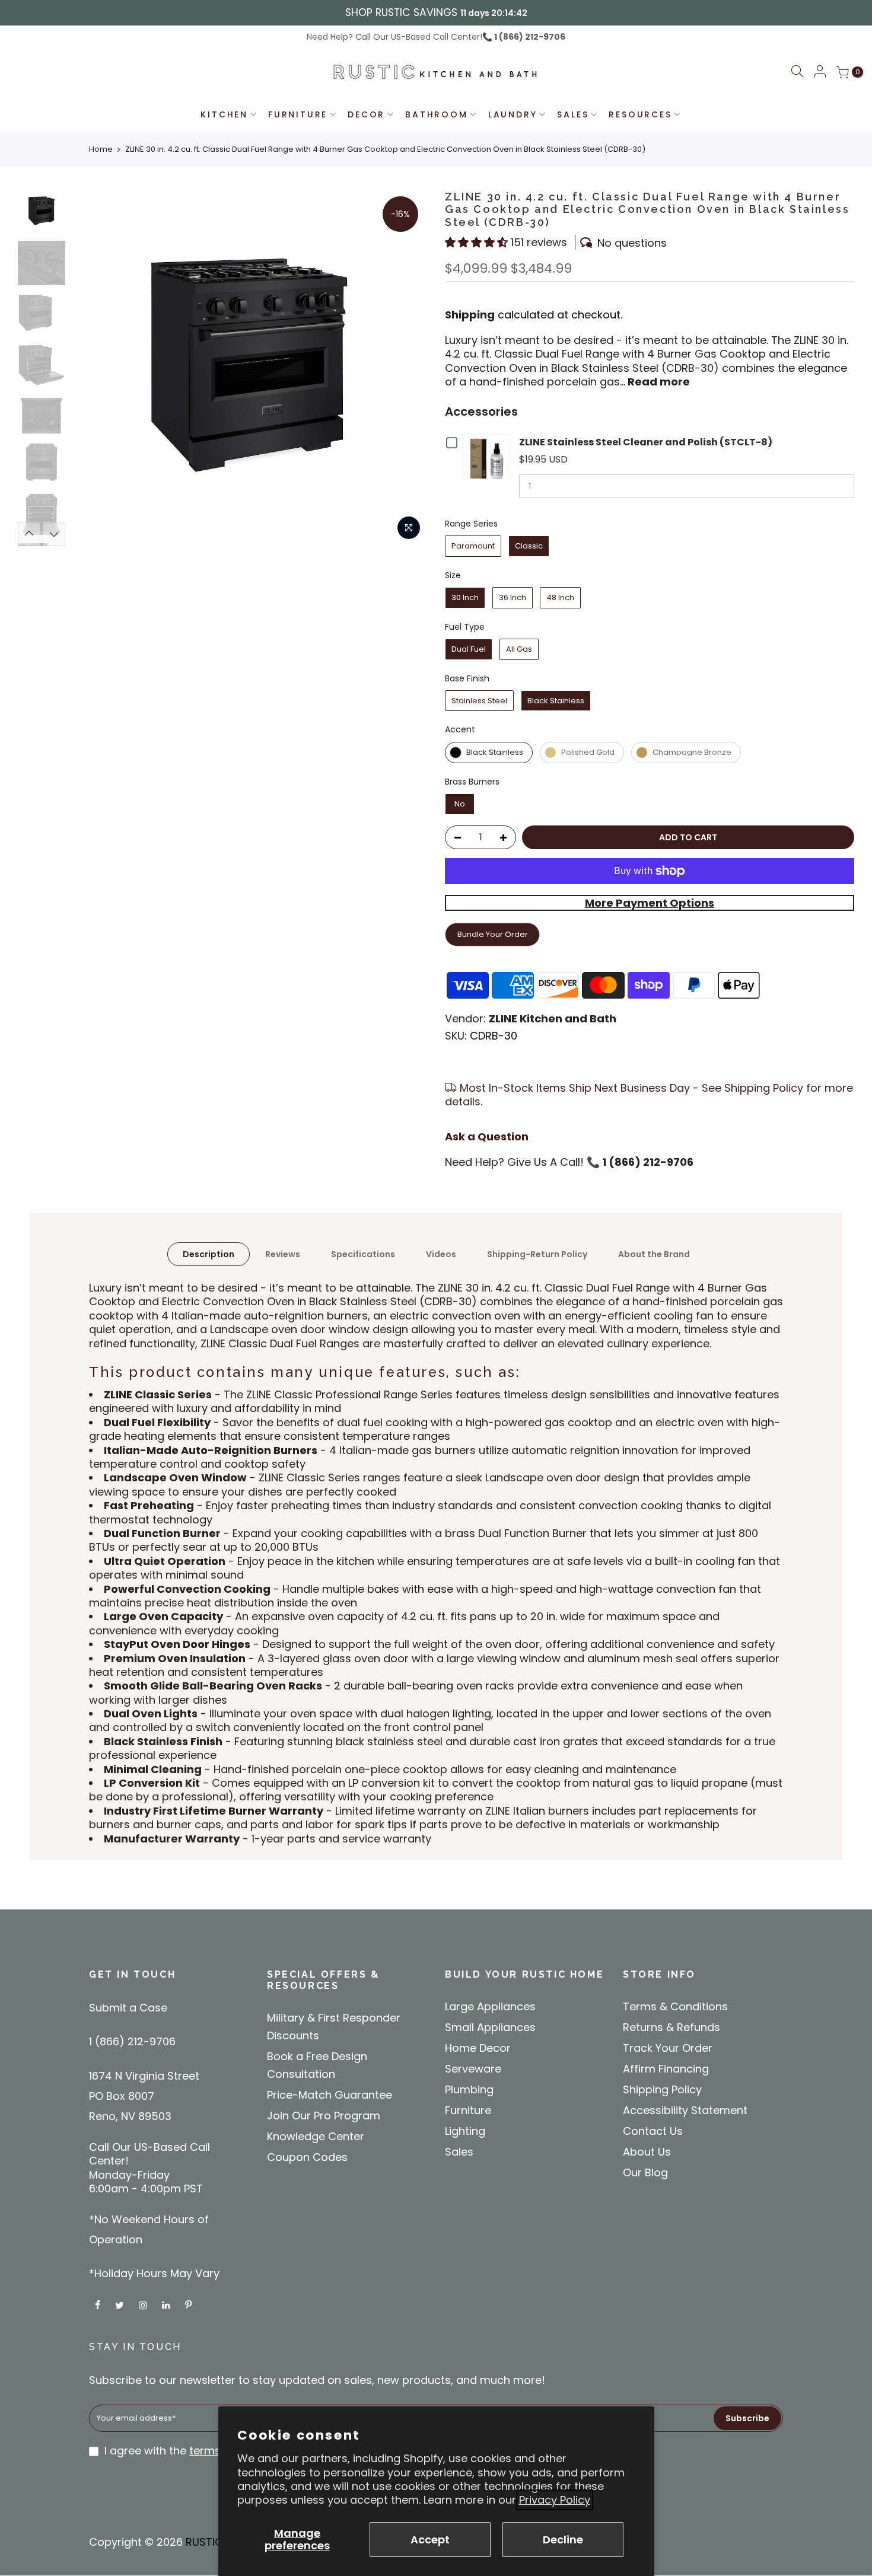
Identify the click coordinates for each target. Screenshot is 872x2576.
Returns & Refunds (671, 2027)
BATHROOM (436, 114)
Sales (459, 2152)
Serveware (473, 2069)
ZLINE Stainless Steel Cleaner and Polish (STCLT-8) (646, 442)
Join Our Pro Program (324, 2116)
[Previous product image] (92, 368)
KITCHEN (224, 114)
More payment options (650, 903)
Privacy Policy (555, 2500)
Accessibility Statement (685, 2110)
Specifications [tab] (363, 1254)
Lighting (465, 2131)
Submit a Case (128, 2008)
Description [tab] (209, 1254)
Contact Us (653, 2131)
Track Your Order (668, 2048)
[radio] (473, 546)
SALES (573, 114)
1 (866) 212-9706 (529, 37)
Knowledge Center (316, 2136)
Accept (430, 2540)
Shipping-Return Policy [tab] (537, 1254)
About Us (647, 2152)
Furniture (468, 2110)
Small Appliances (490, 2027)
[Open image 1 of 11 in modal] (409, 528)
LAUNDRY (513, 114)
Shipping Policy (662, 2089)
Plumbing (469, 2089)
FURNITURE (298, 114)
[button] (797, 73)
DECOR (366, 114)
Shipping (470, 315)
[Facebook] (99, 2305)
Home (101, 149)
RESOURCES (640, 114)
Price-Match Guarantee (330, 2095)
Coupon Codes (307, 2157)
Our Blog (645, 2172)
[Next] (54, 534)
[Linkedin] (168, 2305)
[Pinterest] (190, 2305)
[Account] (820, 72)
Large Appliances (490, 2006)
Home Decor (478, 2048)
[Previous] (29, 534)
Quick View (489, 458)
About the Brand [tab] (654, 1254)
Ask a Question (487, 1136)
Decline (563, 2540)
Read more (658, 382)
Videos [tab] (441, 1254)
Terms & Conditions (675, 2006)
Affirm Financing (666, 2069)
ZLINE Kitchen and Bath (553, 1018)
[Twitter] (121, 2305)
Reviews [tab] (283, 1254)
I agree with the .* (207, 2451)
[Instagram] (144, 2305)
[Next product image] (406, 368)
